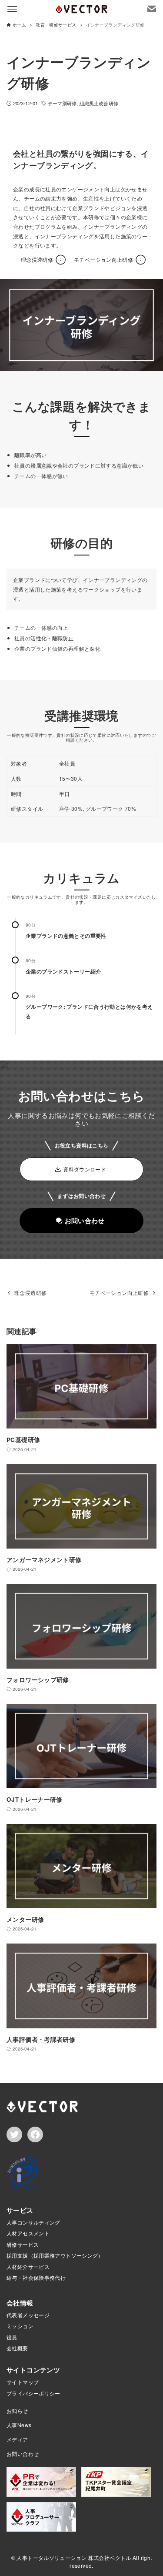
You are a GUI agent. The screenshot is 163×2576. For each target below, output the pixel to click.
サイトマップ (23, 2382)
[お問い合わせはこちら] (152, 9)
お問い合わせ (23, 2454)
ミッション (20, 2326)
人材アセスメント (28, 2233)
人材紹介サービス (28, 2267)
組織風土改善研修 (99, 103)
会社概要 (17, 2348)
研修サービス (23, 2244)
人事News (19, 2425)
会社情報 (20, 2303)
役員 (12, 2337)
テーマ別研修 (62, 103)
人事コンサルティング (33, 2222)
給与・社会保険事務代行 (36, 2277)
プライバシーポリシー (33, 2393)
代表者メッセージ (28, 2315)
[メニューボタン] (12, 9)
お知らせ (17, 2410)
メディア (17, 2439)
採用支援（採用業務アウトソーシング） (55, 2255)
